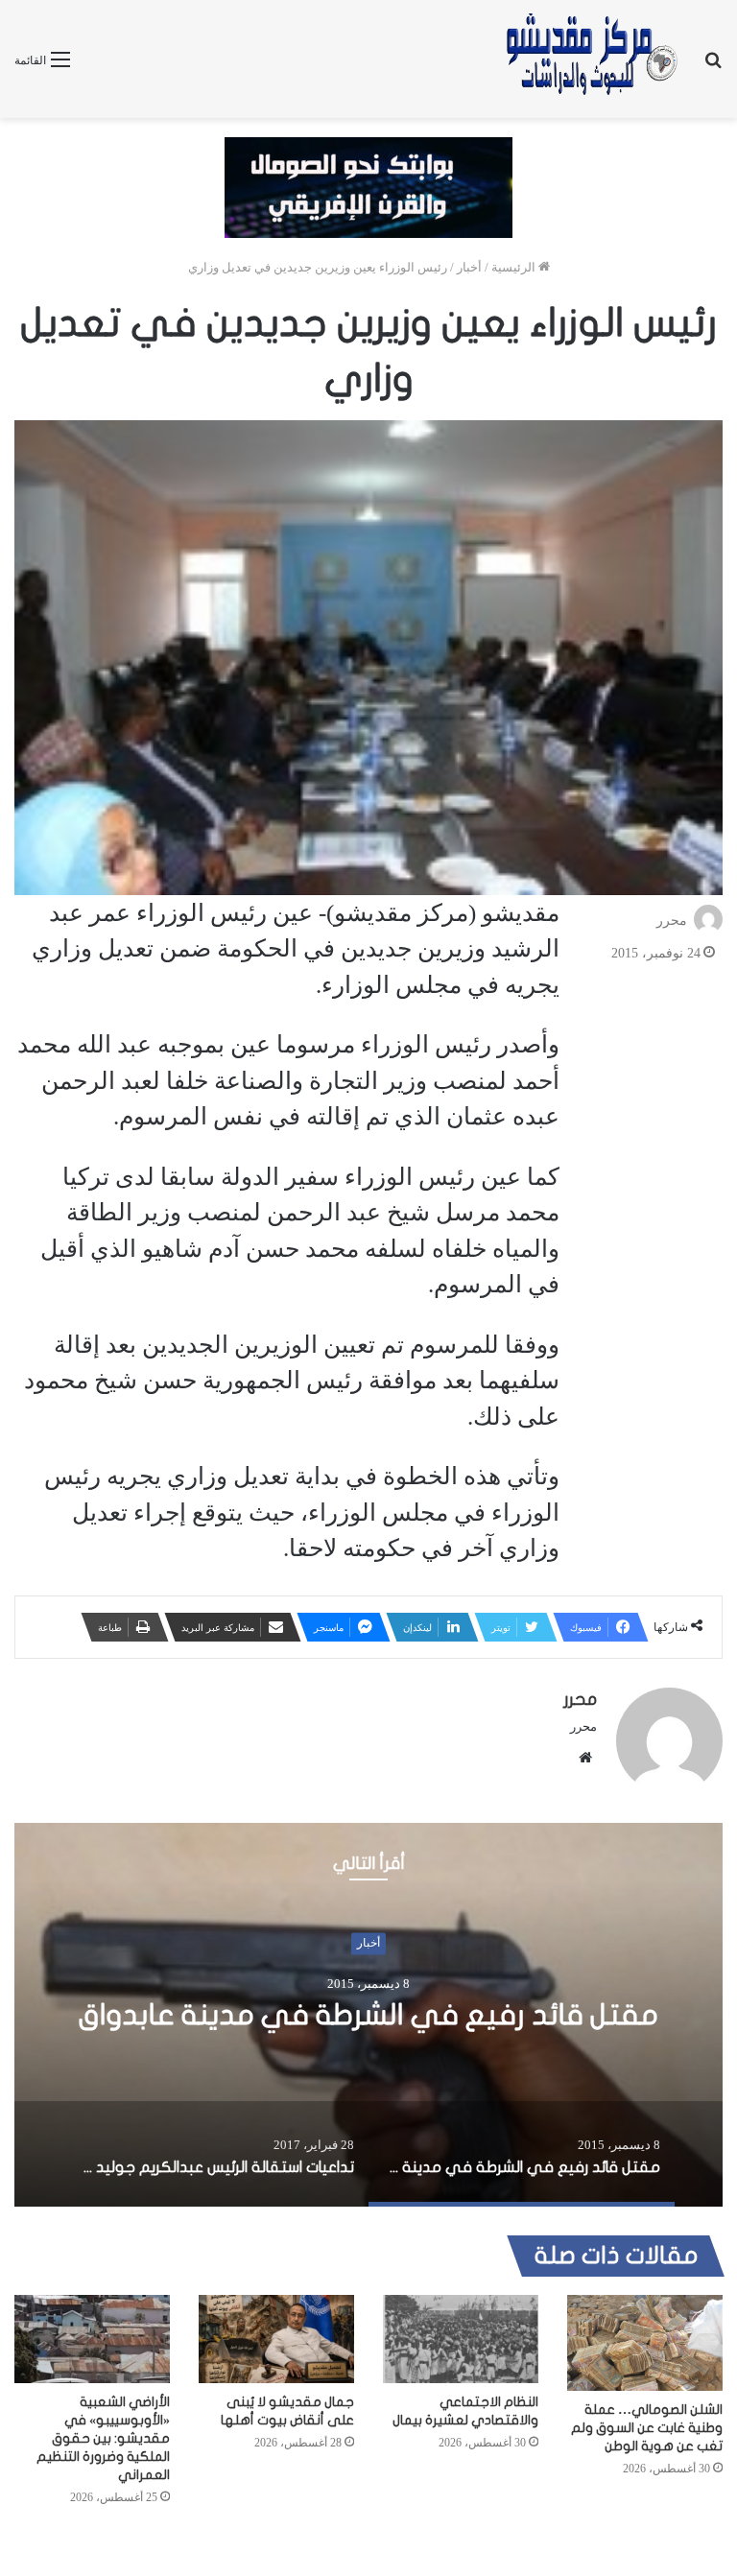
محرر (672, 921)
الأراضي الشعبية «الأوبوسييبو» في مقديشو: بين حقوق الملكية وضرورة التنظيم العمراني (103, 2438)
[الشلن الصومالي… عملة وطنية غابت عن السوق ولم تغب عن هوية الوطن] (645, 2343)
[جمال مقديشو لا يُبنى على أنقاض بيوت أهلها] (276, 2339)
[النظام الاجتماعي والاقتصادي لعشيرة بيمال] (461, 2339)
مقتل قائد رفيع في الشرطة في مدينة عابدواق (368, 2015)
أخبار (469, 267)
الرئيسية (515, 267)
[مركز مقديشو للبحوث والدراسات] (590, 59)
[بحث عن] (713, 67)
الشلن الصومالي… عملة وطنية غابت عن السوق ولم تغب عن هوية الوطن (647, 2428)
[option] (368, 2015)
